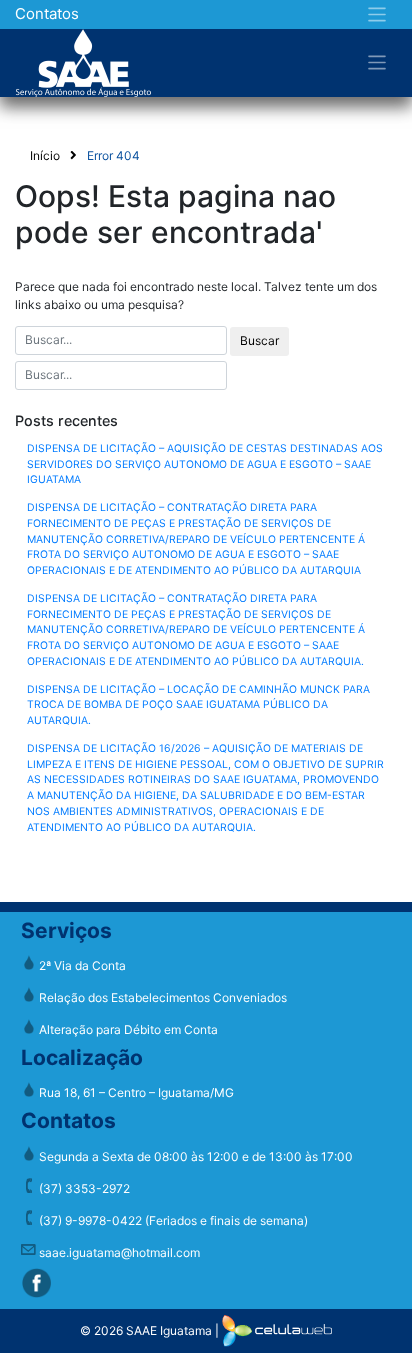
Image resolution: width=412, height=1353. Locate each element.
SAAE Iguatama (169, 1329)
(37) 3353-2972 (83, 1188)
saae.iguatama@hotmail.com (118, 1252)
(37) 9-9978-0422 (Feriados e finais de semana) (172, 1220)
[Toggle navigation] (377, 14)
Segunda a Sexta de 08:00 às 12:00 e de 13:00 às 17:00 (194, 1156)
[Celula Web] (277, 1329)
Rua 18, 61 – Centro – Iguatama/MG (135, 1092)
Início (45, 155)
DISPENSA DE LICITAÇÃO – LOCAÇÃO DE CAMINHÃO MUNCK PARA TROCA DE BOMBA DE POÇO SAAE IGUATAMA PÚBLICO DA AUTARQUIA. (198, 705)
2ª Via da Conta (81, 965)
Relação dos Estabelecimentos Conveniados (161, 997)
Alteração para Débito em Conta (127, 1029)
